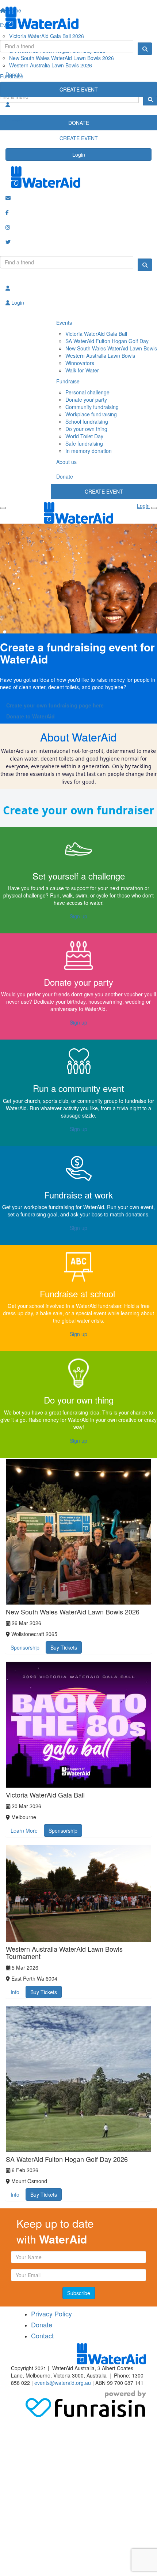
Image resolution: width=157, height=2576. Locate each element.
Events (64, 323)
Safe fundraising (84, 443)
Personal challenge (87, 392)
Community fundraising (92, 407)
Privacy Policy (51, 2313)
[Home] (78, 18)
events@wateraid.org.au (63, 2383)
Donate (14, 74)
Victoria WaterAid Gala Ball (96, 334)
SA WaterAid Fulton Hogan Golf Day (107, 341)
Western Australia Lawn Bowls (100, 356)
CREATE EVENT (79, 89)
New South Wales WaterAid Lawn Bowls (111, 348)
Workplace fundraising (91, 414)
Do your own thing (86, 429)
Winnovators (80, 363)
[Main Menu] (3, 508)
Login (79, 155)
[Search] (145, 49)
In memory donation (89, 451)
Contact (42, 2335)
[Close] (154, 508)
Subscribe (79, 2293)
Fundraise (68, 381)
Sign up (78, 916)
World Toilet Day (84, 436)
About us (66, 462)
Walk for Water (82, 370)
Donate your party (86, 399)
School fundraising (87, 421)
